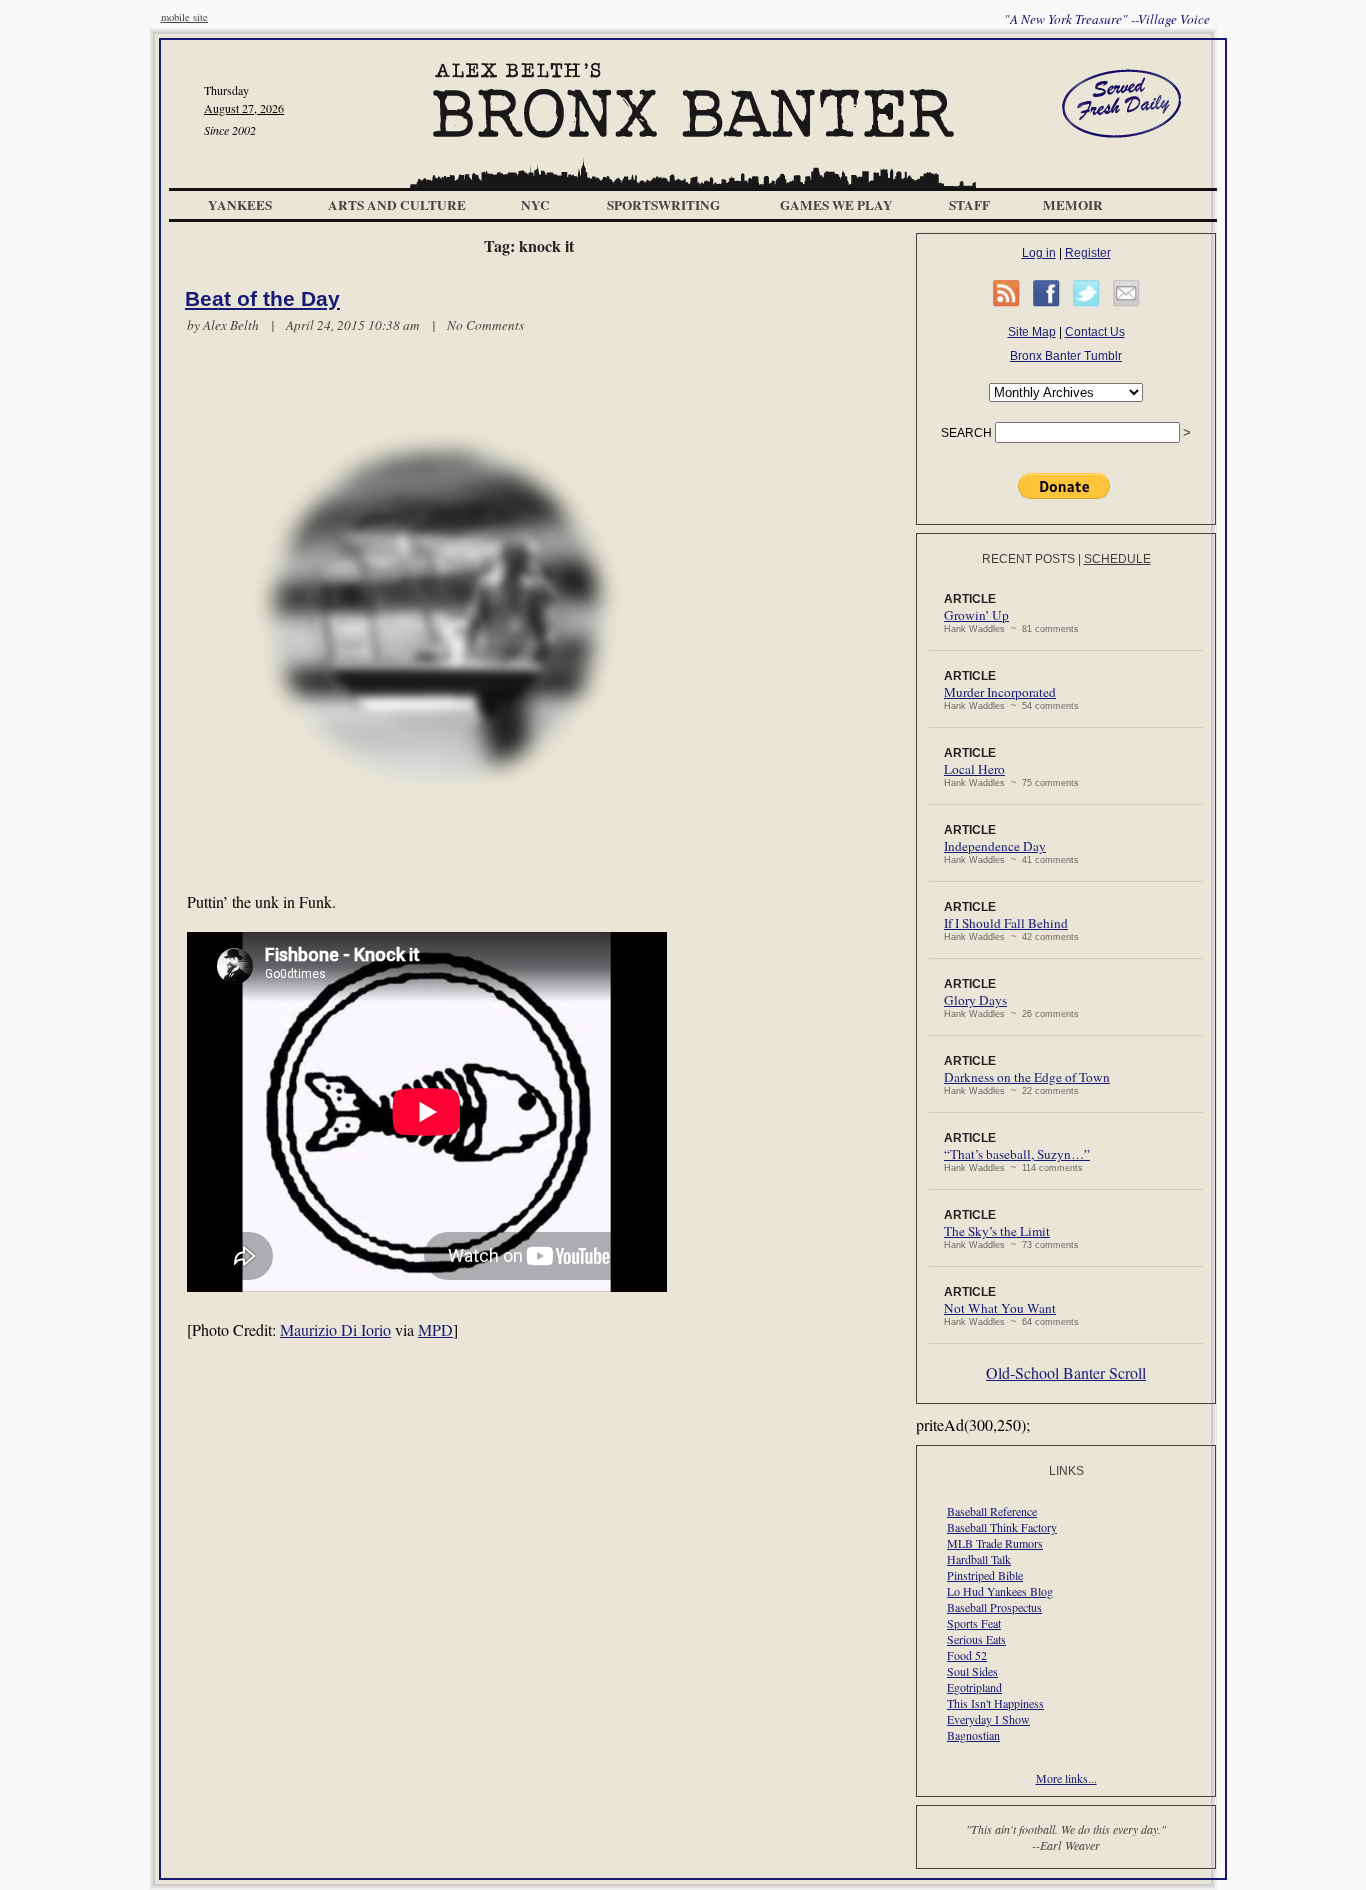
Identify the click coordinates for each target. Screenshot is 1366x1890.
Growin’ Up (976, 615)
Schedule (1117, 559)
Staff (969, 205)
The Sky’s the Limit (997, 1231)
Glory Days (975, 1000)
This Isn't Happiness (995, 1703)
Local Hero (974, 769)
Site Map (1032, 332)
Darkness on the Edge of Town (1027, 1077)
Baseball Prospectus (994, 1607)
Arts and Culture (397, 205)
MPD (435, 1329)
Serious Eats (976, 1639)
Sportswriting (663, 205)
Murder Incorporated (1000, 692)
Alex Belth (231, 325)
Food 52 (967, 1655)
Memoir (1073, 205)
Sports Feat (974, 1623)
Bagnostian (973, 1735)
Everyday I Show (988, 1719)
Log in (1039, 253)
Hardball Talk (979, 1559)
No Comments (485, 325)
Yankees (240, 205)
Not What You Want (1000, 1308)
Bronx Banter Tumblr (1066, 356)
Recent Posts (1028, 559)
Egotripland (974, 1687)
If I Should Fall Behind (1006, 923)
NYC (535, 205)
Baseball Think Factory (1002, 1527)
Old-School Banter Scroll (1066, 1372)
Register (1088, 253)
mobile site (184, 17)
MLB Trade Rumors (995, 1543)
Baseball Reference (992, 1511)
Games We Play (836, 205)
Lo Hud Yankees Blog (1000, 1591)
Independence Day (995, 846)
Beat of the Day (262, 299)
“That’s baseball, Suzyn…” (1017, 1154)
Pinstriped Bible (985, 1575)
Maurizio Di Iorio (335, 1329)
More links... (1066, 1778)
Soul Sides (972, 1671)
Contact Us (1095, 332)
